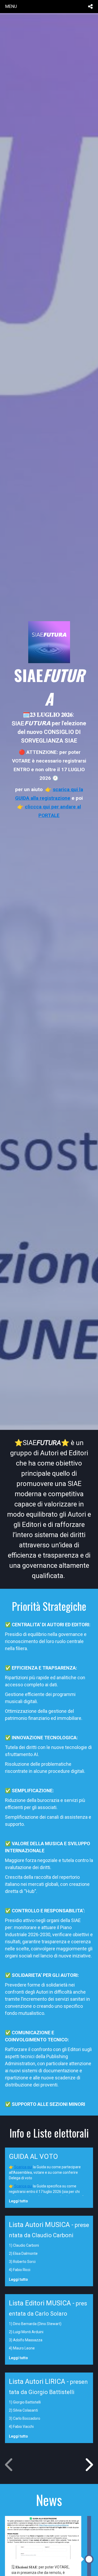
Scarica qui (23, 2167)
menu (11, 6)
